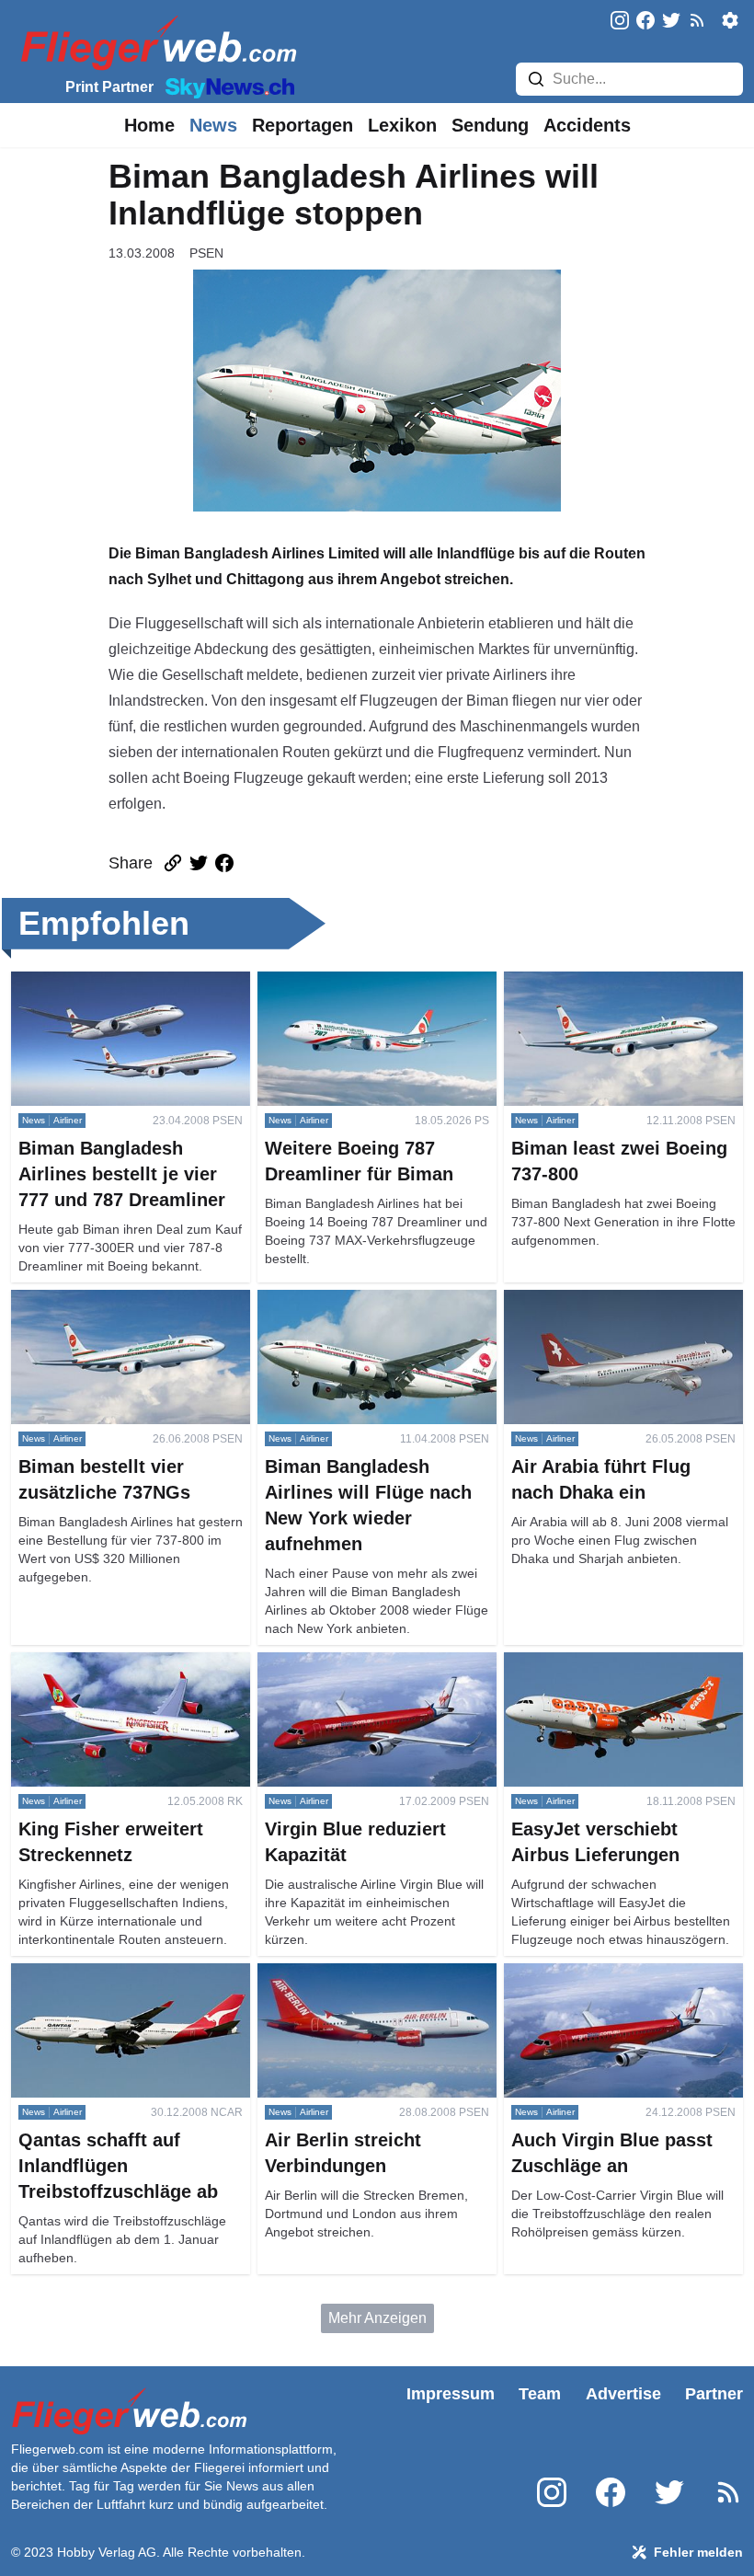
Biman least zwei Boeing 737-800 (614, 982)
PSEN (206, 253)
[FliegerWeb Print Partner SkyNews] (226, 86)
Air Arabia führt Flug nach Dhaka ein (622, 1300)
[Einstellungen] (730, 20)
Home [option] (149, 125)
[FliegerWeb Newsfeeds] (697, 20)
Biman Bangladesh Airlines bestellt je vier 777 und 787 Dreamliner (125, 993)
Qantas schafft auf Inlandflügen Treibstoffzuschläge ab (112, 1985)
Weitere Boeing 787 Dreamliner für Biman (371, 993)
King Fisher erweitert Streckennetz (123, 1663)
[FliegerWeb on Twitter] (671, 22)
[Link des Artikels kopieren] (173, 863)
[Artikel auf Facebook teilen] (224, 863)
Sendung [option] (490, 125)
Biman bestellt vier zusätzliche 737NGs (110, 1311)
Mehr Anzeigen (377, 2318)
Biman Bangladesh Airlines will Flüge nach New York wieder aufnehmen (359, 1322)
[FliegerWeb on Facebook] (645, 22)
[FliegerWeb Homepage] (155, 42)
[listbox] (149, 125)
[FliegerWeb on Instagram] (620, 22)
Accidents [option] (587, 125)
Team (540, 2394)
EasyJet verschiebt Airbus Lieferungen (588, 1674)
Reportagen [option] (303, 125)
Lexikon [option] (402, 125)
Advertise (623, 2394)
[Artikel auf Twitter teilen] (199, 863)
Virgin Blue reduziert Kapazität (357, 1663)
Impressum (451, 2394)
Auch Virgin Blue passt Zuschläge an (615, 1985)
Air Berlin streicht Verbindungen (361, 1974)
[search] (536, 79)
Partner (714, 2394)
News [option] (213, 125)
